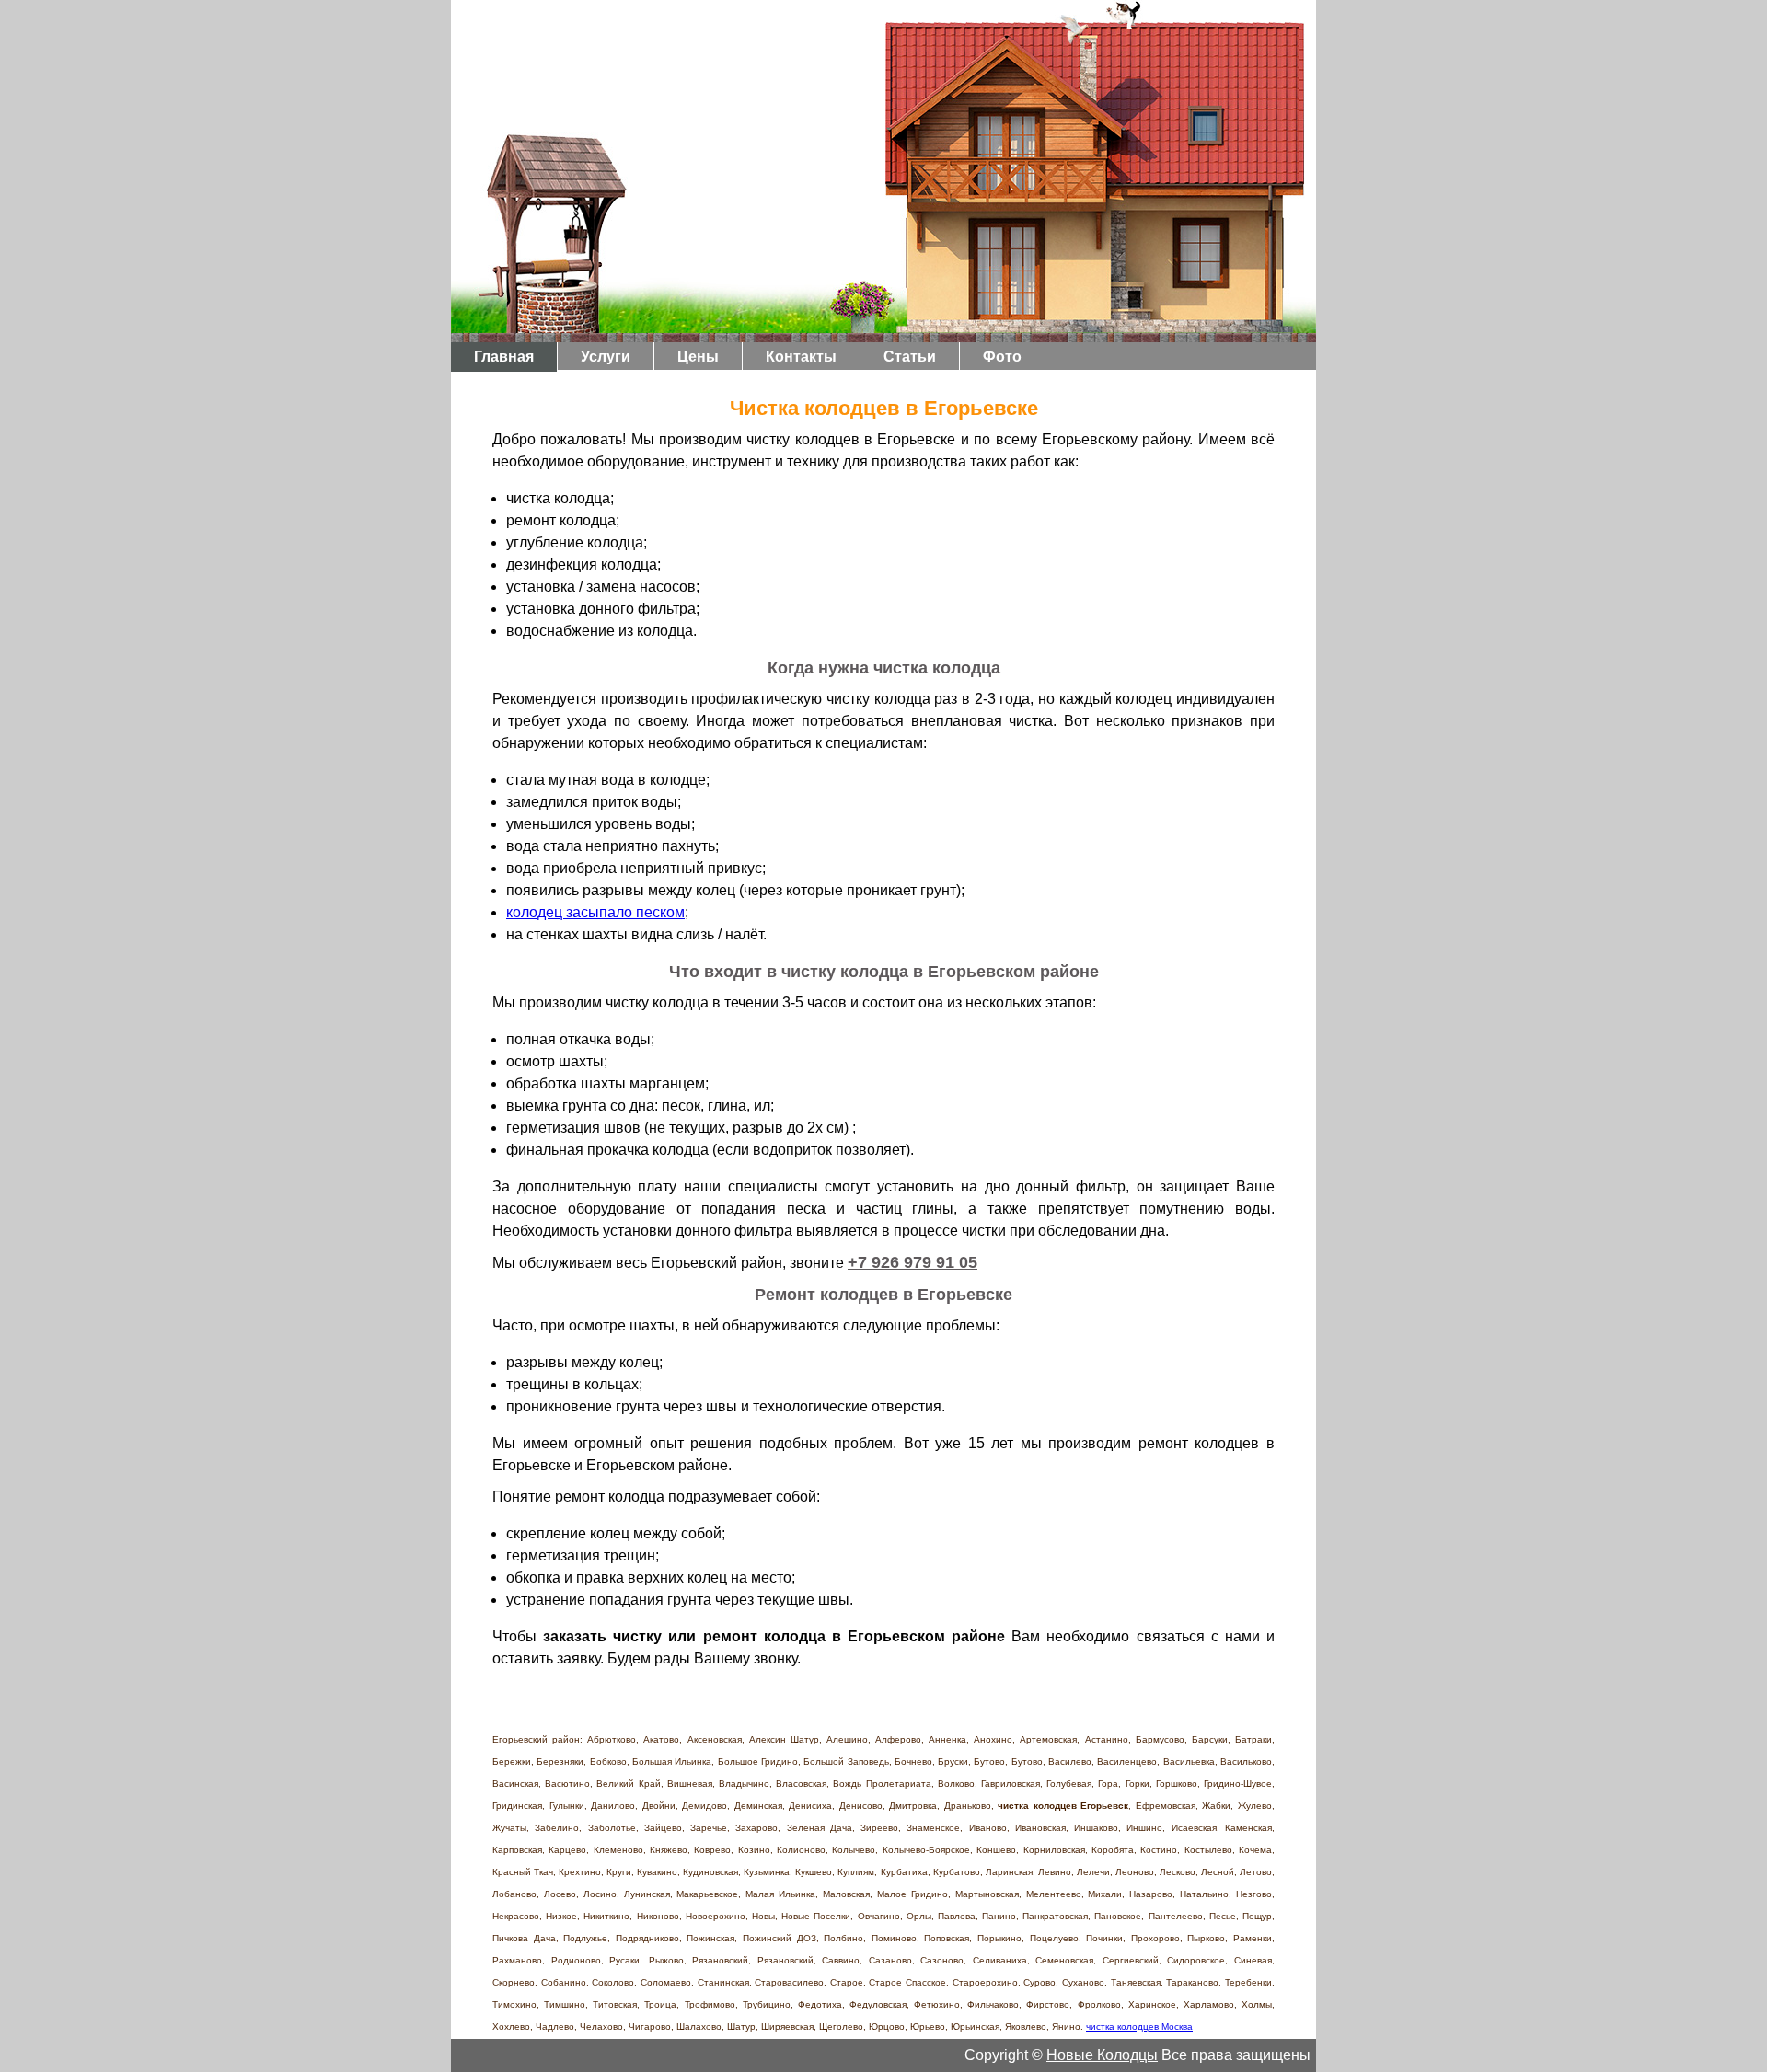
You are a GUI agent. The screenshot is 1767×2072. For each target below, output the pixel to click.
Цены (698, 357)
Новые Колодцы (1102, 2055)
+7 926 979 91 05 (912, 1262)
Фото (1002, 357)
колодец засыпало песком (595, 912)
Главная (504, 357)
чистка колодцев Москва (1139, 2026)
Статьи (910, 357)
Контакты (801, 357)
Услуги (606, 357)
